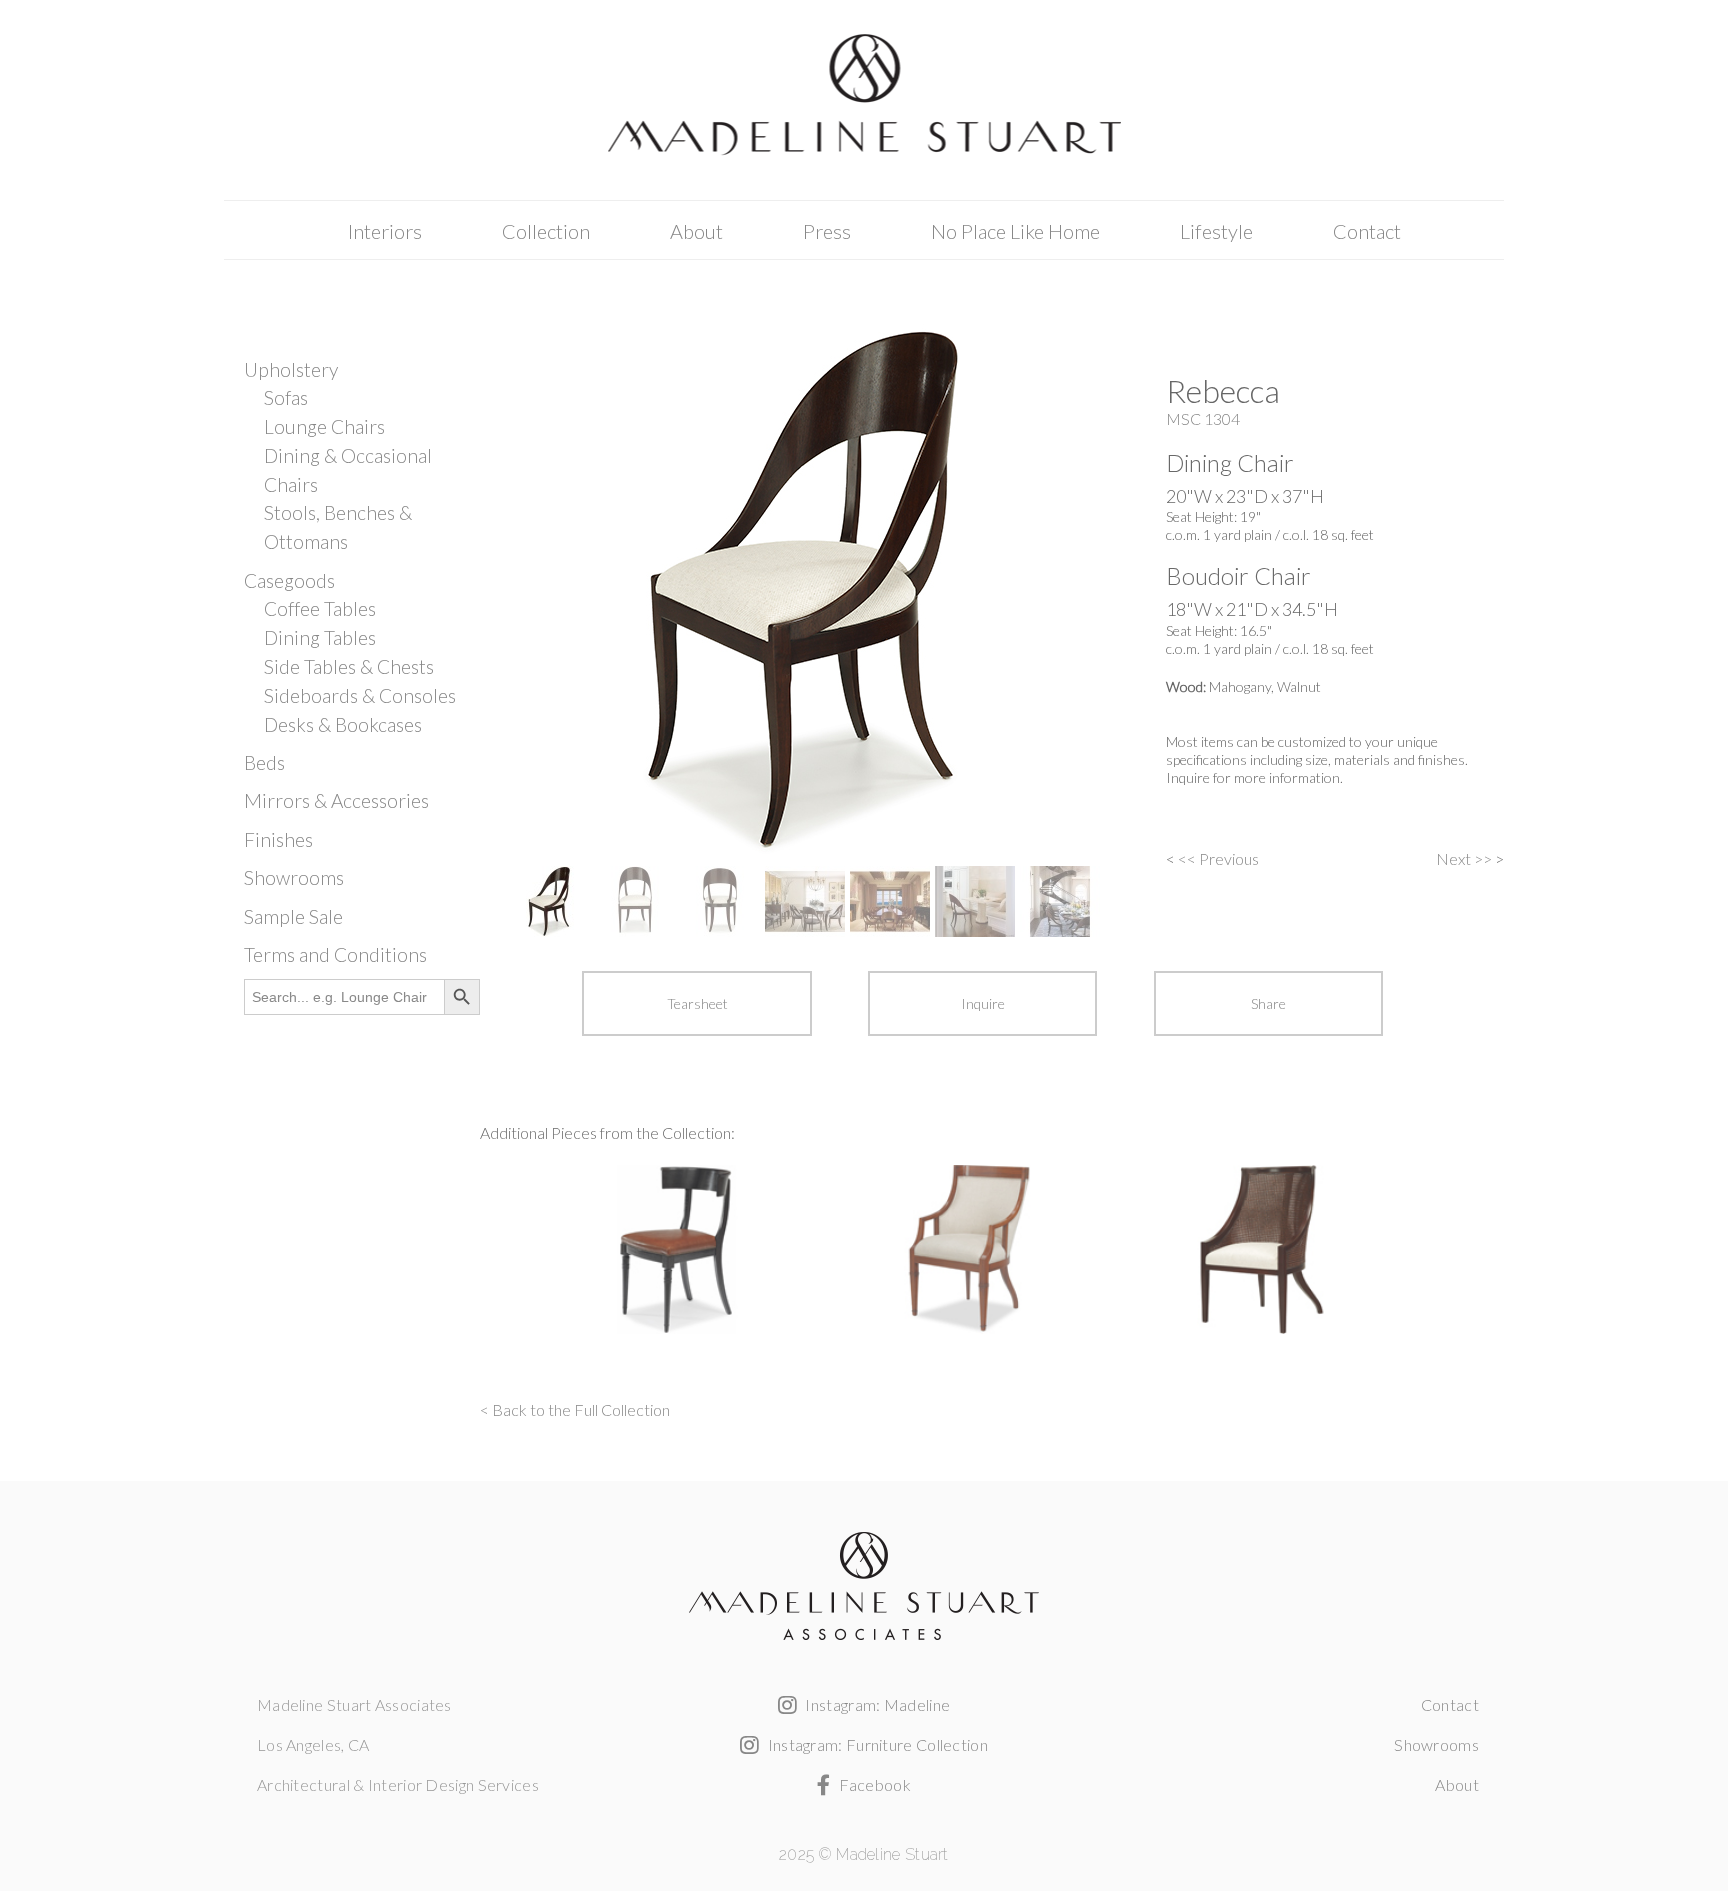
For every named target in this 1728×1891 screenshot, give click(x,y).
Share (1268, 1003)
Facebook (873, 1784)
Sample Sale (293, 916)
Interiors (385, 231)
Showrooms (294, 877)
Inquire (983, 1003)
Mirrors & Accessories (336, 800)
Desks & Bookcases (343, 724)
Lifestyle (1216, 231)
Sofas (286, 397)
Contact (1367, 231)
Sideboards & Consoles (360, 695)
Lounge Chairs (324, 426)
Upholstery (291, 369)
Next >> (1464, 858)
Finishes (278, 839)
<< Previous (1218, 858)
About (696, 231)
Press (827, 231)
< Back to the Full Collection (575, 1409)
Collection (546, 231)
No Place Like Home (1015, 231)
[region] (810, 630)
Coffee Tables (320, 608)
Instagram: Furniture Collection (876, 1744)
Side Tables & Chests (349, 666)
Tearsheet (697, 1003)
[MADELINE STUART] (864, 101)
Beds (264, 762)
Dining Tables (320, 637)
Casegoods (289, 580)
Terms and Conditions (335, 954)
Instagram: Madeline (876, 1704)
